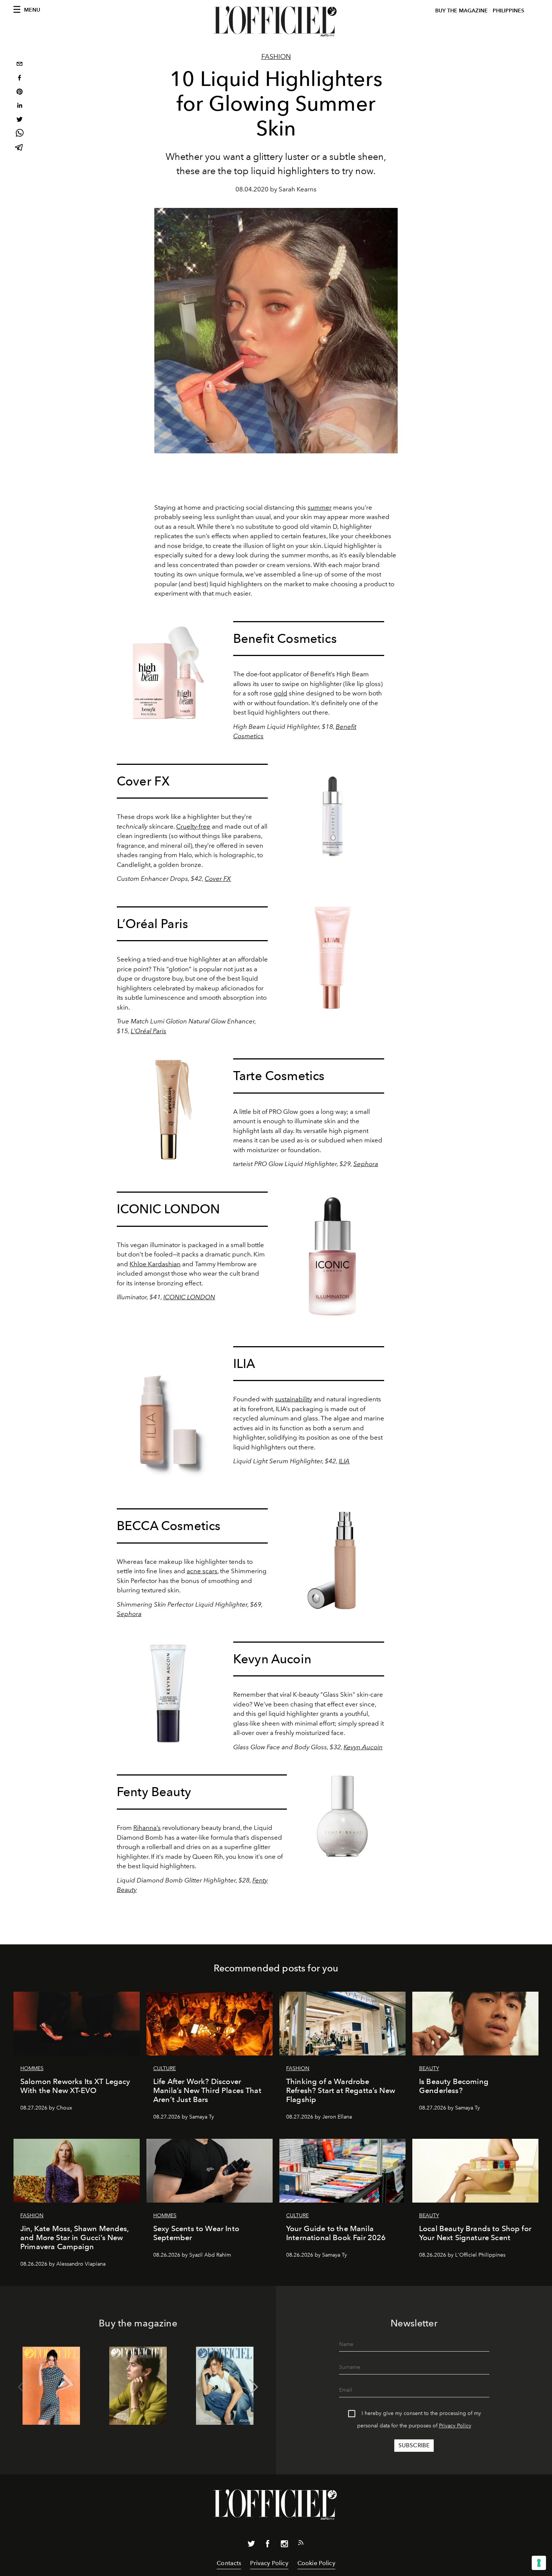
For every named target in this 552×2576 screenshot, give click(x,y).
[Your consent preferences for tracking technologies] (539, 2563)
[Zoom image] (168, 673)
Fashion (276, 57)
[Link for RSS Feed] (301, 2544)
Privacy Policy (455, 2426)
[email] (20, 65)
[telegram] (20, 148)
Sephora (366, 1164)
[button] (254, 2387)
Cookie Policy (316, 2563)
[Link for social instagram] (284, 2545)
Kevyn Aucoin (363, 1747)
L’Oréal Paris (149, 1031)
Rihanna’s (147, 1828)
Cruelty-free (193, 826)
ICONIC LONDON (189, 1297)
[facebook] (20, 79)
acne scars (202, 1571)
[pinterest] (20, 93)
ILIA (344, 1461)
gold (281, 693)
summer (320, 507)
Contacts (229, 2563)
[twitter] (20, 120)
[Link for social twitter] (251, 2545)
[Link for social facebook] (268, 2545)
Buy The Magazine (462, 11)
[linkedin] (20, 106)
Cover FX (218, 879)
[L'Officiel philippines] (276, 21)
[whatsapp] (20, 134)
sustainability (293, 1399)
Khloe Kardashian (155, 1264)
